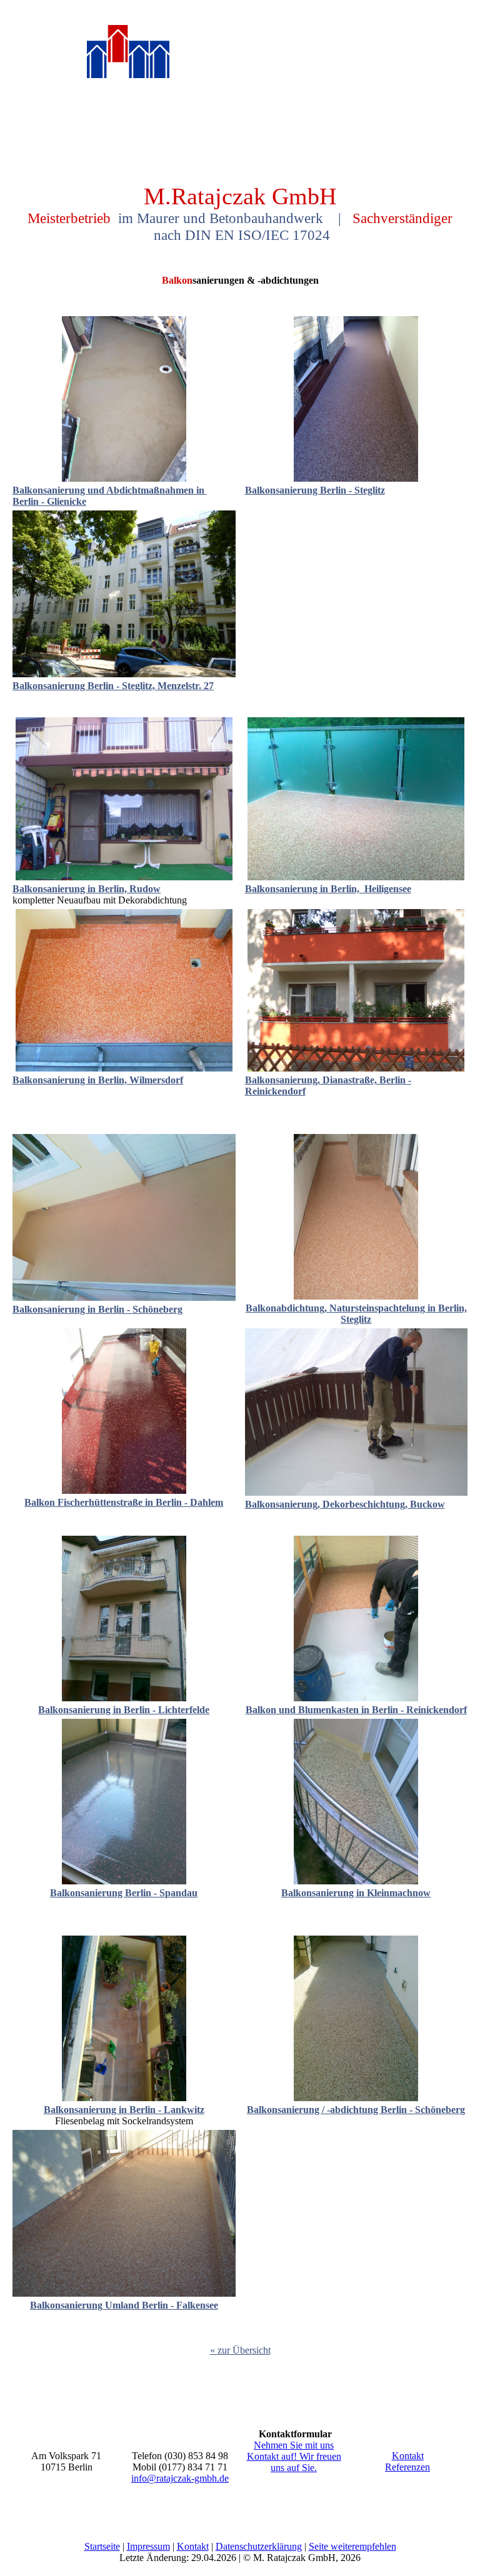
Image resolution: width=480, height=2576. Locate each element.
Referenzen (407, 2467)
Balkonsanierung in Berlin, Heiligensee (328, 889)
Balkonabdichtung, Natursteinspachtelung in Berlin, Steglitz (356, 1314)
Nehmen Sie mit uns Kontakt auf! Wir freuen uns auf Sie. (294, 2456)
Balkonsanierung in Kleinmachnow (356, 1893)
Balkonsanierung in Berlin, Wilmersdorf (98, 1080)
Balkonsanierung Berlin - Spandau (124, 1893)
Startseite (102, 2546)
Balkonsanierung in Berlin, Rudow (87, 889)
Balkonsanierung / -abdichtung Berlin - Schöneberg (356, 2110)
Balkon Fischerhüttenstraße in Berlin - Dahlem (124, 1502)
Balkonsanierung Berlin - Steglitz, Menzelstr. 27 (113, 686)
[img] (128, 68)
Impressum (148, 2546)
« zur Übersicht (240, 2350)
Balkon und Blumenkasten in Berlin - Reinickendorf (356, 1710)
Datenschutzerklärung (259, 2546)
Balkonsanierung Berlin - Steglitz (315, 490)
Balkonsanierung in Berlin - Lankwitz (124, 2110)
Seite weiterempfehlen (352, 2546)
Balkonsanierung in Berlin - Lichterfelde (124, 1710)
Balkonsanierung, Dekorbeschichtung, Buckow (345, 1504)
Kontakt (408, 2456)
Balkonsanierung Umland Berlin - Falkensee (124, 2305)
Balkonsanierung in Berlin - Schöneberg (97, 1309)
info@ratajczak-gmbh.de (180, 2478)
